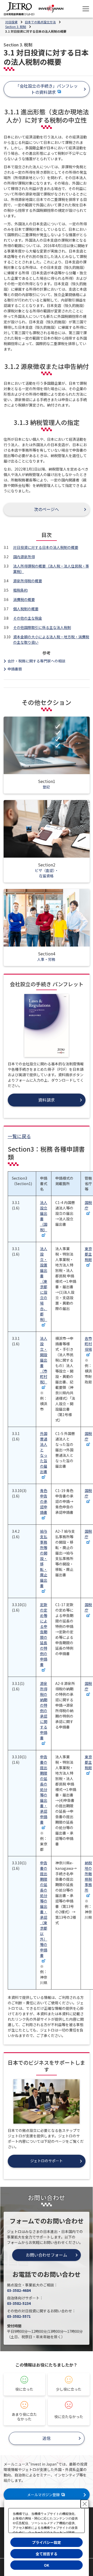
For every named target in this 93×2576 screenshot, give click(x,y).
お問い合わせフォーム (47, 2255)
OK (47, 2565)
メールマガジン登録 (43, 2495)
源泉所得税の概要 (28, 581)
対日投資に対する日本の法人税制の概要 (46, 547)
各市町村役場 (88, 1344)
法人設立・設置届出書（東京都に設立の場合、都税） (44, 1284)
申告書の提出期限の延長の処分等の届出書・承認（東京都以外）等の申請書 (44, 1909)
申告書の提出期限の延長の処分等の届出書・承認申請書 (44, 1789)
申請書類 (15, 669)
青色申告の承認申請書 (44, 1501)
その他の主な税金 (28, 618)
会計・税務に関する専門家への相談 (36, 661)
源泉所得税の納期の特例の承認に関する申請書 (44, 1711)
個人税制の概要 (26, 609)
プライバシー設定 (47, 2542)
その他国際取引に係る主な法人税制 (42, 627)
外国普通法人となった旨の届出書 (44, 1452)
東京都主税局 (88, 1254)
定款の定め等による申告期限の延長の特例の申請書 (44, 1634)
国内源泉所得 (24, 557)
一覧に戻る (19, 1136)
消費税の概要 (24, 599)
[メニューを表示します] (86, 9)
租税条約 (20, 590)
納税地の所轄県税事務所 (88, 1876)
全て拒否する (47, 2554)
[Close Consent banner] (85, 2504)
